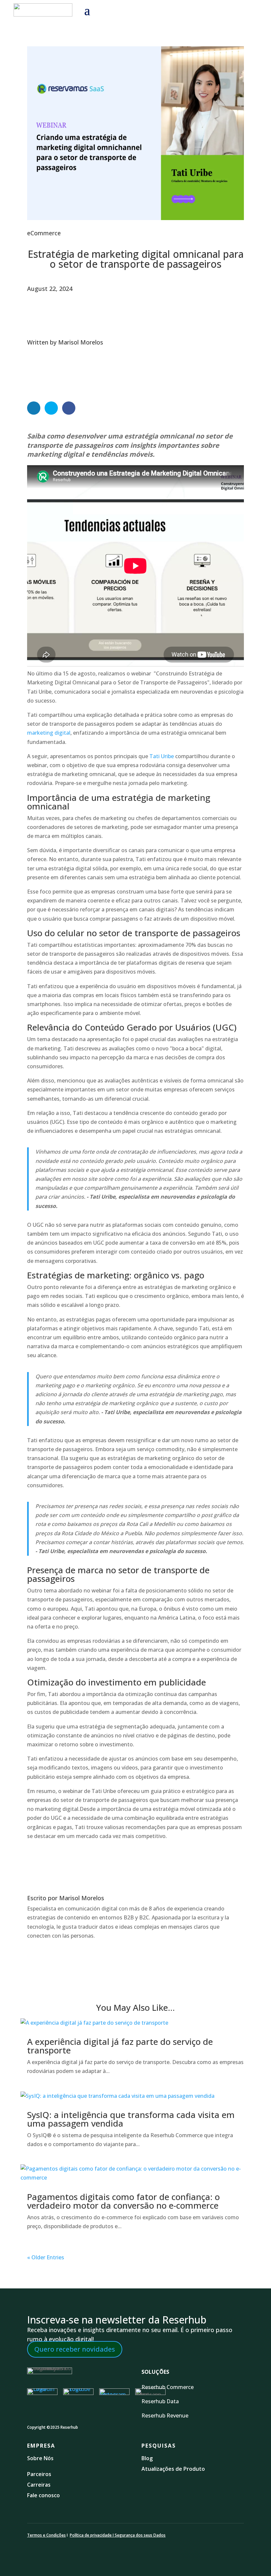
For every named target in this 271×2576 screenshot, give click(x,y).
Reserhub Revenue (165, 2415)
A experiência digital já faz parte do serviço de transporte (120, 2046)
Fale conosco (43, 2495)
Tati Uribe (162, 756)
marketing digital (49, 733)
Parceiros (39, 2474)
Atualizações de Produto (173, 2469)
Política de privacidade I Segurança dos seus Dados (118, 2535)
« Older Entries (46, 2257)
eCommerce (44, 233)
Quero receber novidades (75, 2349)
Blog (148, 2458)
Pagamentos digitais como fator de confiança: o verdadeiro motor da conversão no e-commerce (123, 2201)
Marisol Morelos (81, 342)
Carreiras (39, 2485)
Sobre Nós (40, 2458)
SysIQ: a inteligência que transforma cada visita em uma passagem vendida (131, 2119)
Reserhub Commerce (168, 2387)
